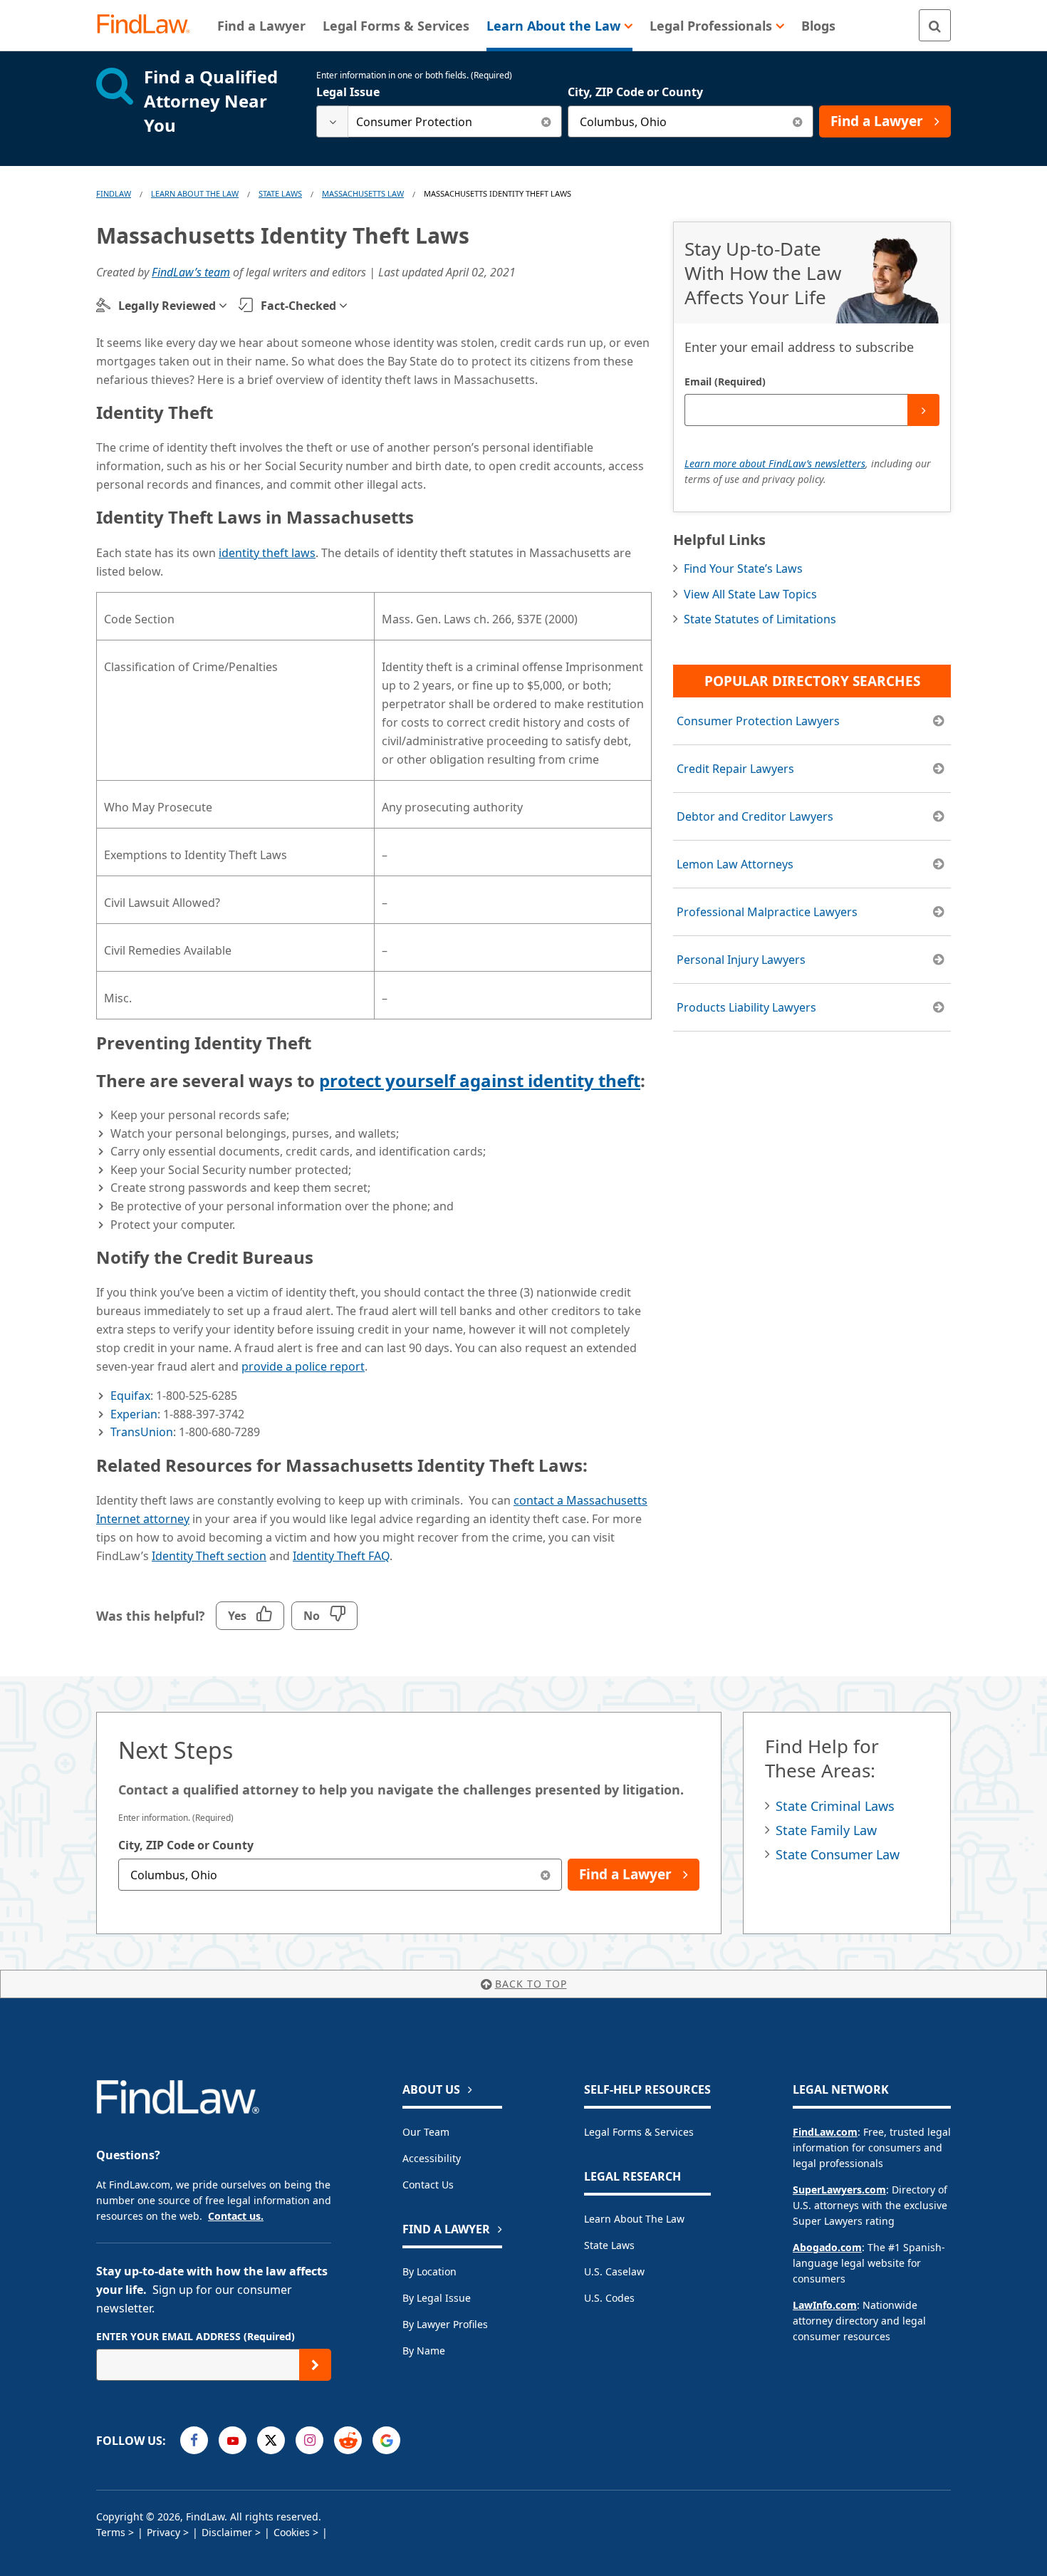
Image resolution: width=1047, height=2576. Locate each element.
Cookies (292, 2532)
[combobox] (439, 121)
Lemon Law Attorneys (735, 864)
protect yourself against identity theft (480, 1080)
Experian (134, 1414)
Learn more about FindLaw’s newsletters (775, 463)
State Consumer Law (838, 1854)
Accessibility (432, 2158)
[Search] (935, 25)
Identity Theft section (209, 1556)
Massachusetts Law (363, 193)
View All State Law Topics (750, 594)
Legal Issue (348, 92)
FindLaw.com (825, 2132)
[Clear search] (546, 121)
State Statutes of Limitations (760, 619)
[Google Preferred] (386, 2440)
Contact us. (236, 2216)
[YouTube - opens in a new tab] (233, 2440)
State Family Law (826, 1830)
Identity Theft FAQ (341, 1556)
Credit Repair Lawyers (735, 769)
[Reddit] (348, 2440)
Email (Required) (725, 381)
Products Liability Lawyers (746, 1007)
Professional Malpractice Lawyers (767, 912)
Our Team (426, 2132)
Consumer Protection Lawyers (758, 721)
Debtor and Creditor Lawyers (755, 816)
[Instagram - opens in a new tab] (309, 2440)
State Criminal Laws (835, 1806)
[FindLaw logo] (149, 25)
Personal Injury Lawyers (741, 960)
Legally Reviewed (167, 306)
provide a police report (303, 1366)
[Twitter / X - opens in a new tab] (271, 2440)
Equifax (130, 1396)
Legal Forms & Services (639, 2132)
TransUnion (142, 1432)
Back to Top (531, 1984)
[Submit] (923, 410)
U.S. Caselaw (614, 2271)
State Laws (280, 193)
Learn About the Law (634, 2219)
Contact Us (428, 2185)
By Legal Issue (437, 2298)
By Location (429, 2271)
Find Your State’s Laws (743, 568)
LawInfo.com (825, 2305)
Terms (111, 2532)
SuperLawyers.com (839, 2190)
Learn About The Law (195, 193)
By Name (424, 2351)
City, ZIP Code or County (635, 92)
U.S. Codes (609, 2298)
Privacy (163, 2532)
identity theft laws (267, 553)
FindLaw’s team (191, 272)
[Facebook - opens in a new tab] (194, 2440)
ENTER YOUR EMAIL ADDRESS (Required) (196, 2336)
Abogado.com (827, 2247)
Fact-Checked (298, 306)
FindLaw (114, 193)
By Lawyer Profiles (445, 2324)
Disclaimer (227, 2532)
